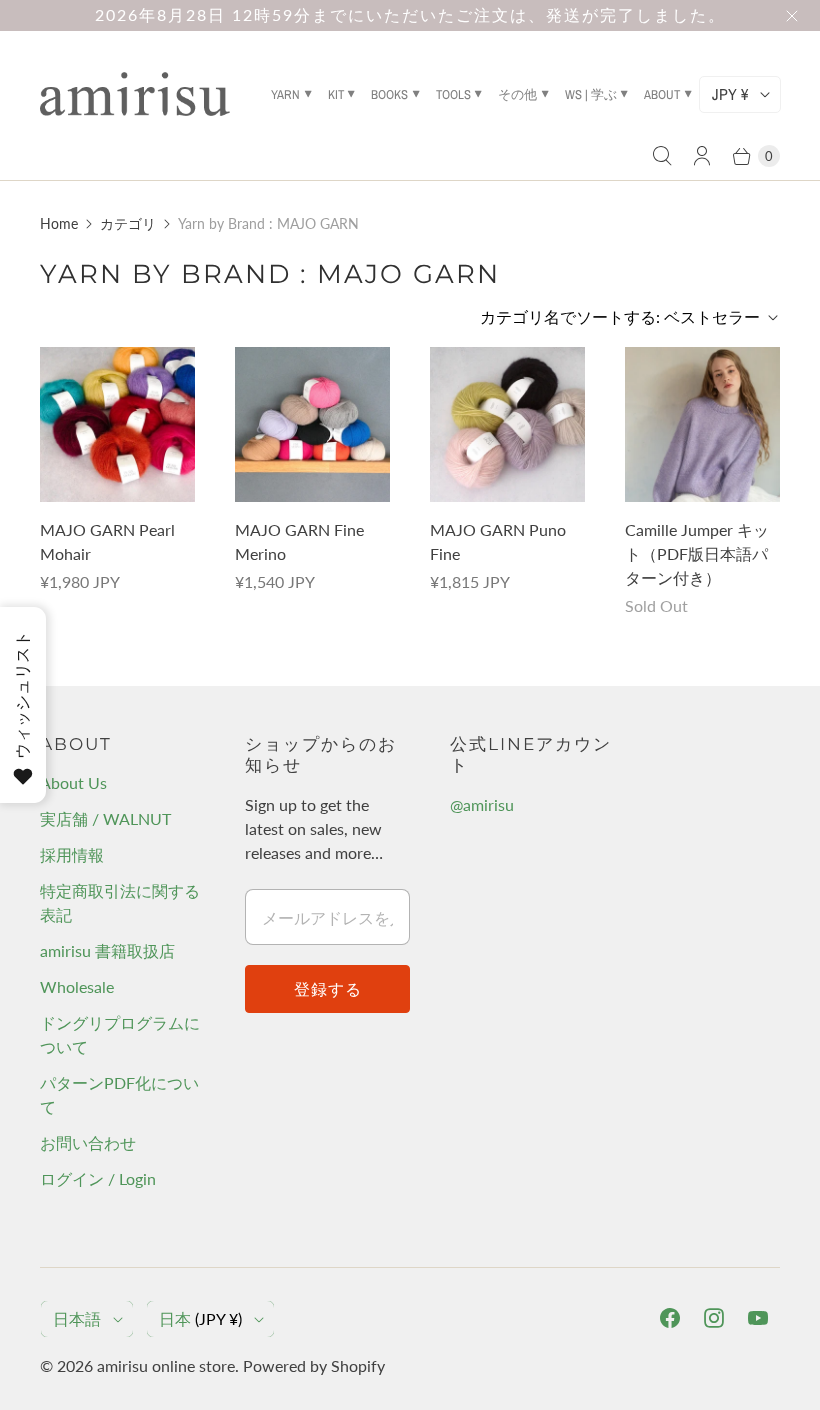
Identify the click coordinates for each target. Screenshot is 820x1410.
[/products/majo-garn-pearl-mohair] (117, 424)
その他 (517, 94)
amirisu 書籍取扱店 (107, 950)
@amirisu (482, 804)
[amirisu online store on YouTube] (758, 1318)
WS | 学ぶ (591, 94)
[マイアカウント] (702, 156)
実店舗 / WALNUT (105, 818)
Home (59, 223)
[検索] (662, 156)
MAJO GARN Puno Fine (498, 541)
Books (389, 94)
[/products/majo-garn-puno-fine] (507, 424)
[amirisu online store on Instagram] (714, 1318)
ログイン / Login (98, 1178)
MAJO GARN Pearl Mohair (107, 541)
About (662, 94)
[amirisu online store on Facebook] (670, 1318)
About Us (73, 782)
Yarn (285, 94)
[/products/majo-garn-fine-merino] (312, 424)
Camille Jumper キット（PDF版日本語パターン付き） (697, 553)
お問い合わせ (88, 1142)
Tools (453, 94)
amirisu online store (166, 1365)
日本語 (77, 1318)
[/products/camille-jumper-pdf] (702, 424)
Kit (336, 94)
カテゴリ (128, 223)
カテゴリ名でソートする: (620, 316)
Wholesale (77, 986)
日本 (200, 1318)
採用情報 (72, 854)
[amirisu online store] (135, 94)
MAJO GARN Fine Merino (299, 541)
